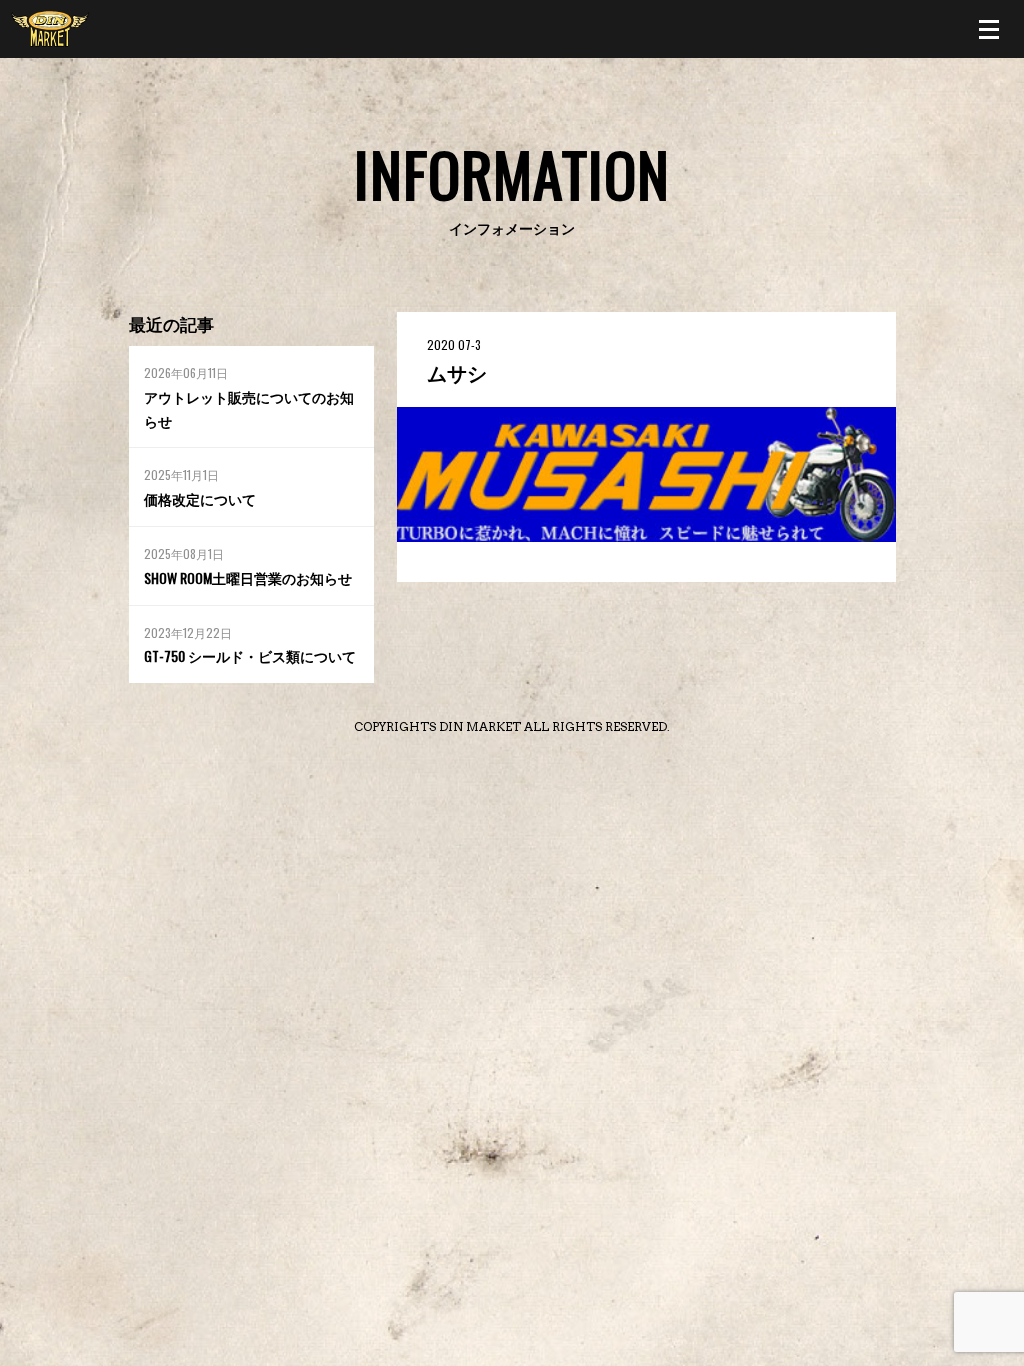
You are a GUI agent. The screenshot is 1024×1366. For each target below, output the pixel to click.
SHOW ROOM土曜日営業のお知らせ (248, 577)
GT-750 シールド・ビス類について (250, 655)
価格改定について (200, 498)
